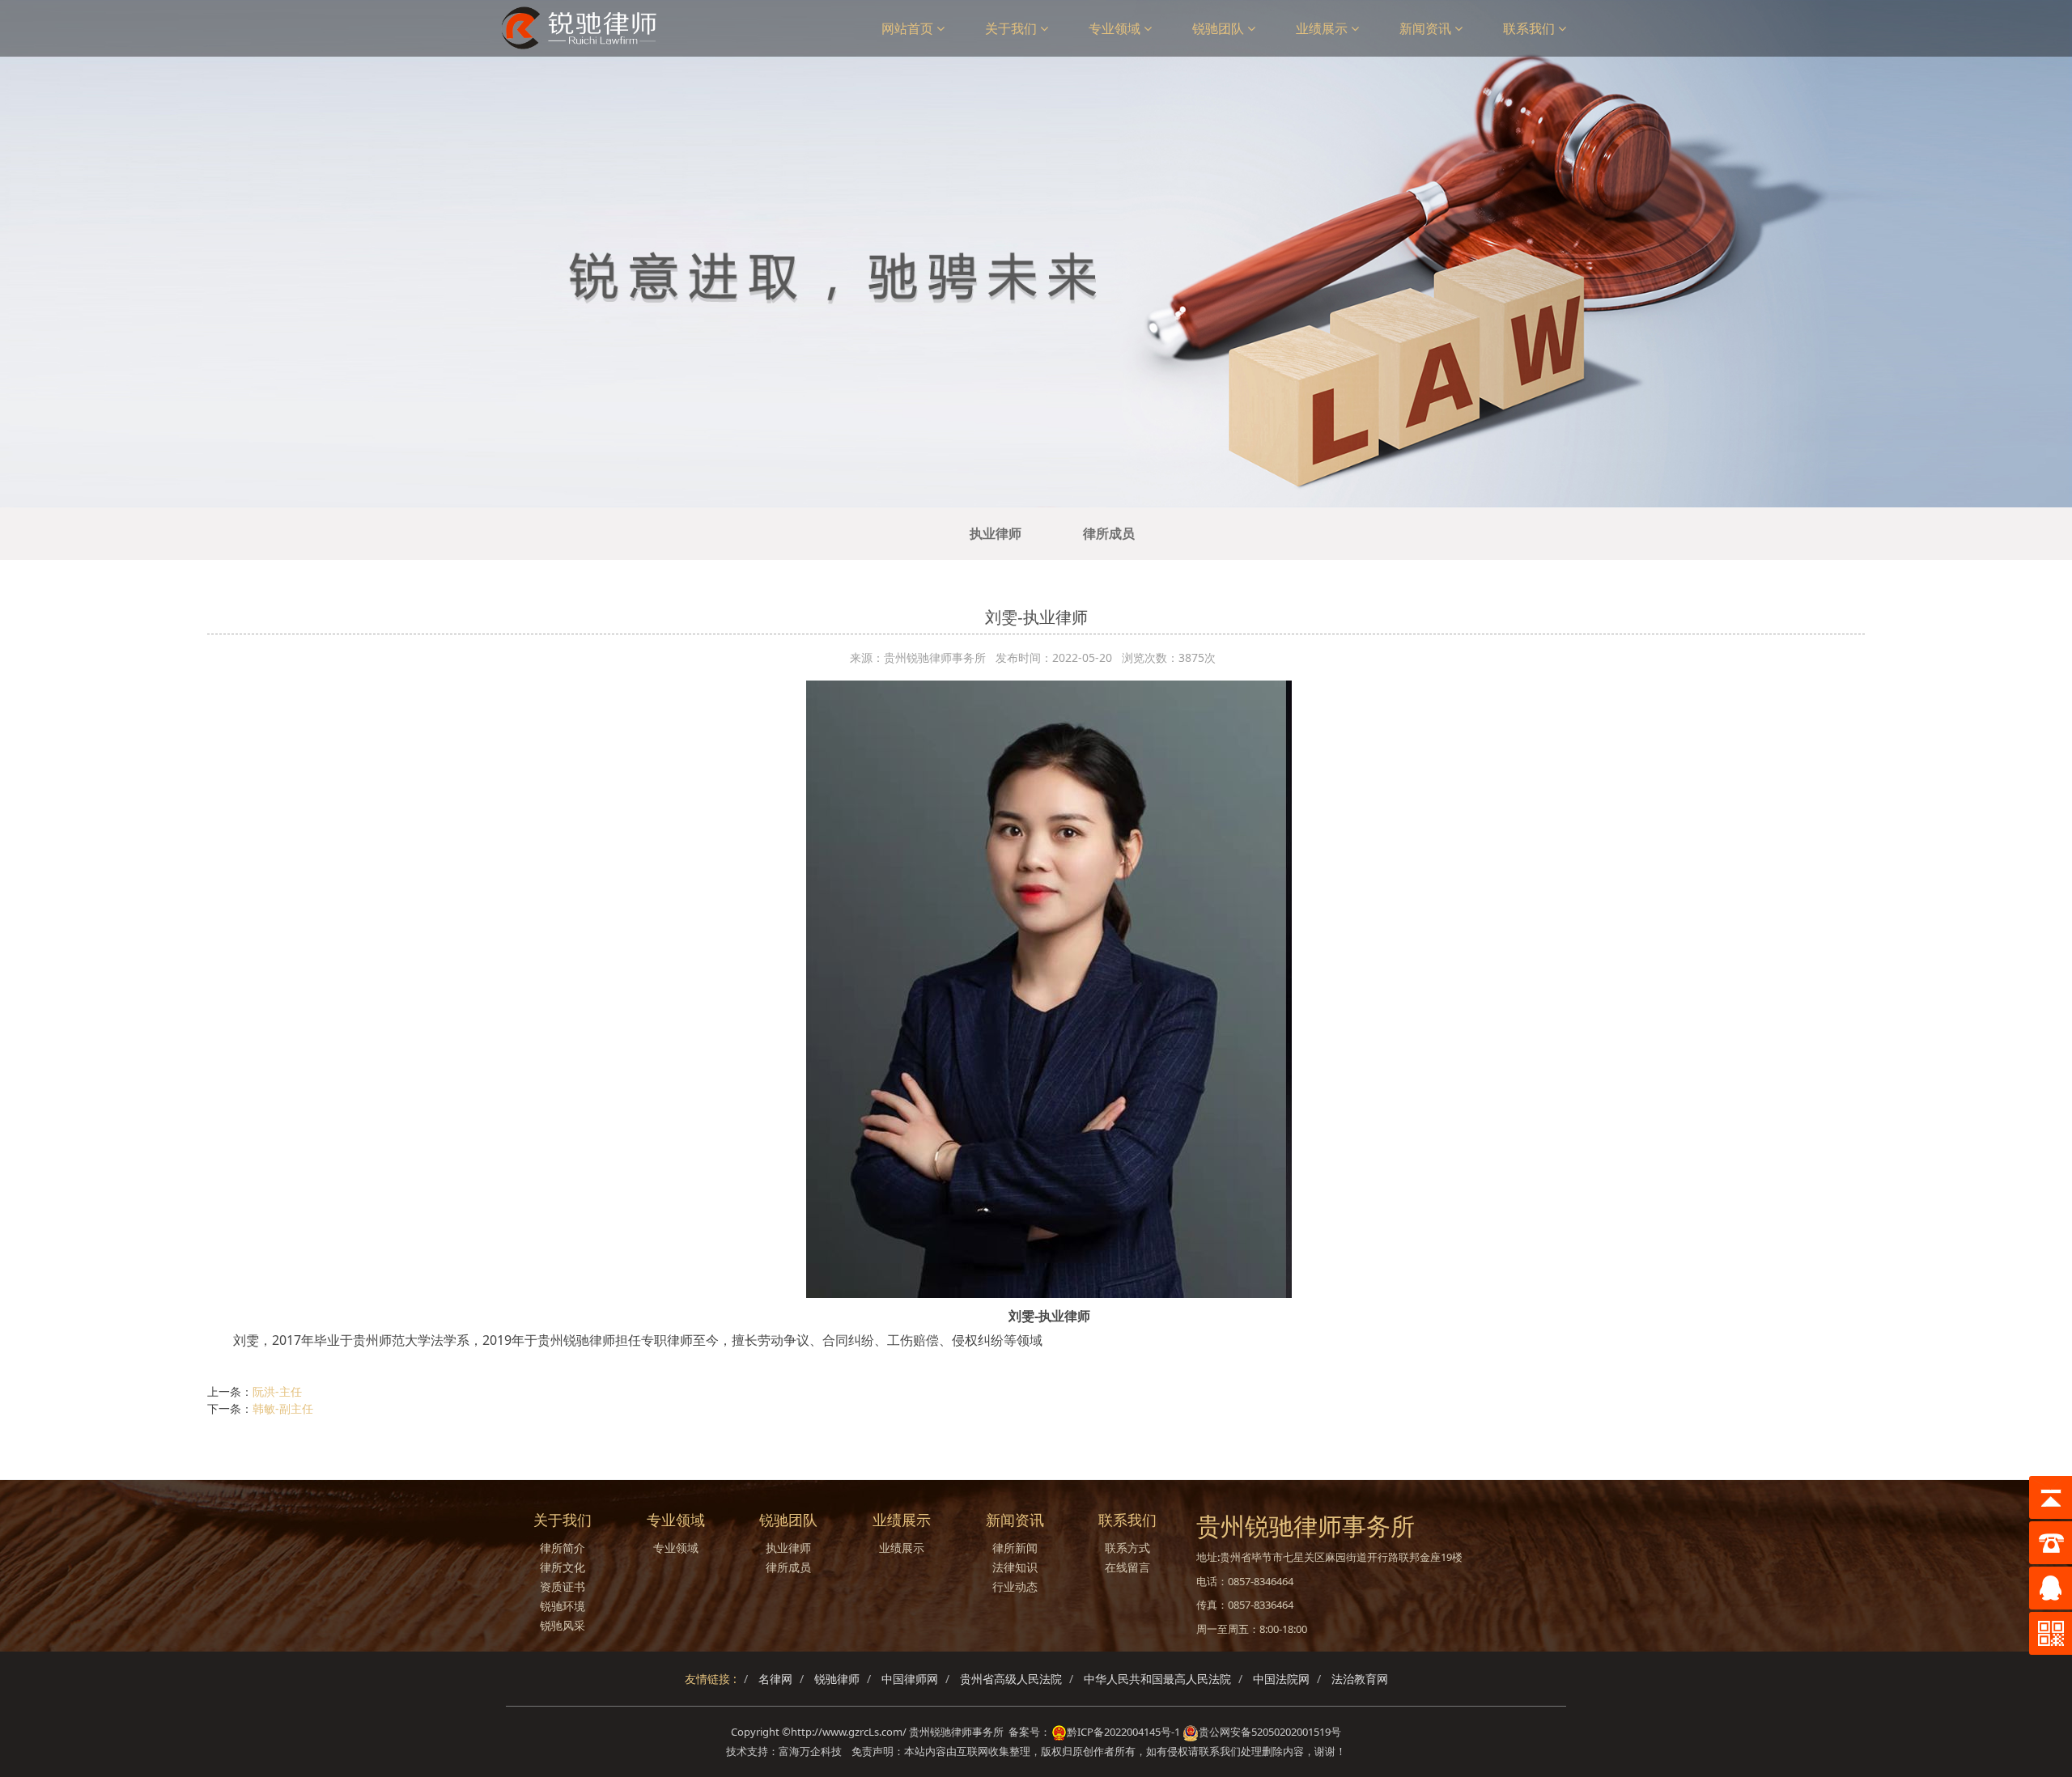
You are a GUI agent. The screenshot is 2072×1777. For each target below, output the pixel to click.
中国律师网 (910, 1679)
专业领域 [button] (1116, 28)
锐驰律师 (837, 1679)
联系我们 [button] (1531, 28)
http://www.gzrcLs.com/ (849, 1732)
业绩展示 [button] (1323, 28)
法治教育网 (1360, 1679)
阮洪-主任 (277, 1391)
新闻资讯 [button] (1427, 28)
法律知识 (1015, 1567)
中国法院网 (1281, 1679)
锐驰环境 (563, 1606)
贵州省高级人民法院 (1011, 1679)
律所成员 (1109, 533)
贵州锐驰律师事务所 (956, 1732)
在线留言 (1127, 1567)
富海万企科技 (813, 1751)
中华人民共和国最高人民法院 (1157, 1679)
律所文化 (563, 1567)
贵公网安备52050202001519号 (1270, 1732)
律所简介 (563, 1548)
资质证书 (563, 1586)
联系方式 (1127, 1548)
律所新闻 (1015, 1548)
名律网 (775, 1679)
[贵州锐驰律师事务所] (584, 28)
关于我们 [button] (1013, 28)
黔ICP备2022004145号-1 (1123, 1732)
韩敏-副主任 (283, 1408)
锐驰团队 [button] (1220, 28)
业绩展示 (902, 1548)
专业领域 (676, 1548)
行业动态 (1015, 1586)
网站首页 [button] (909, 28)
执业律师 (996, 533)
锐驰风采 (563, 1625)
